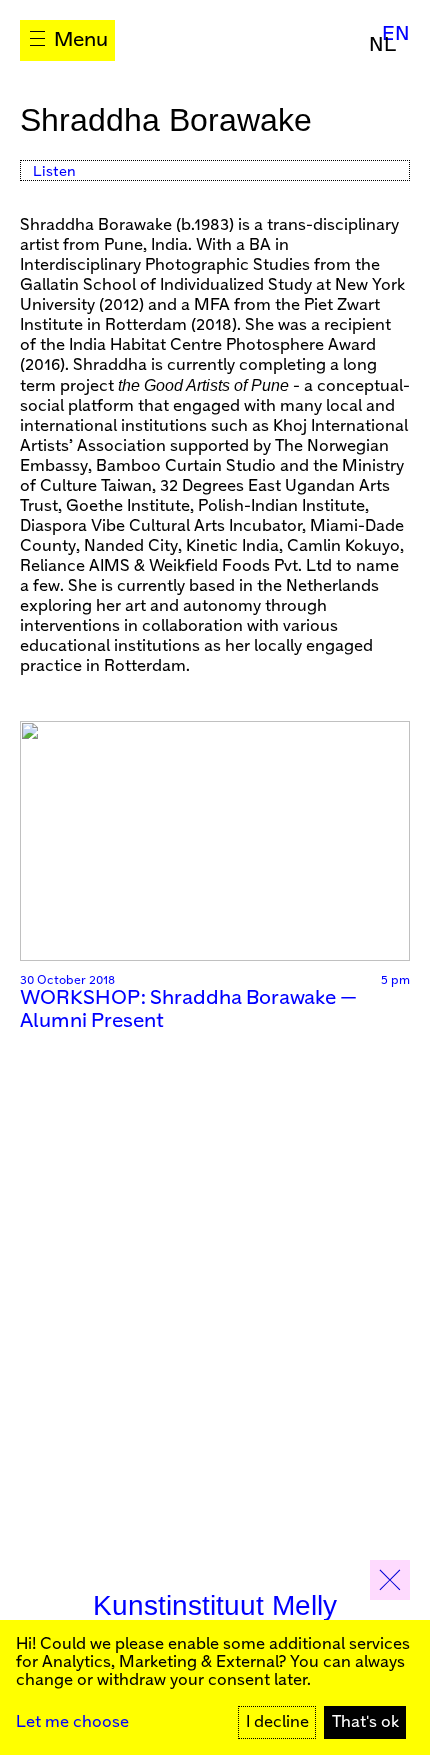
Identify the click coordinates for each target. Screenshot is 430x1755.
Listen (54, 172)
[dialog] (215, 1687)
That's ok (365, 1722)
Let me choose (72, 1722)
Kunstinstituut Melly (215, 1605)
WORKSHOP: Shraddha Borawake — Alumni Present (188, 1010)
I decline (277, 1722)
